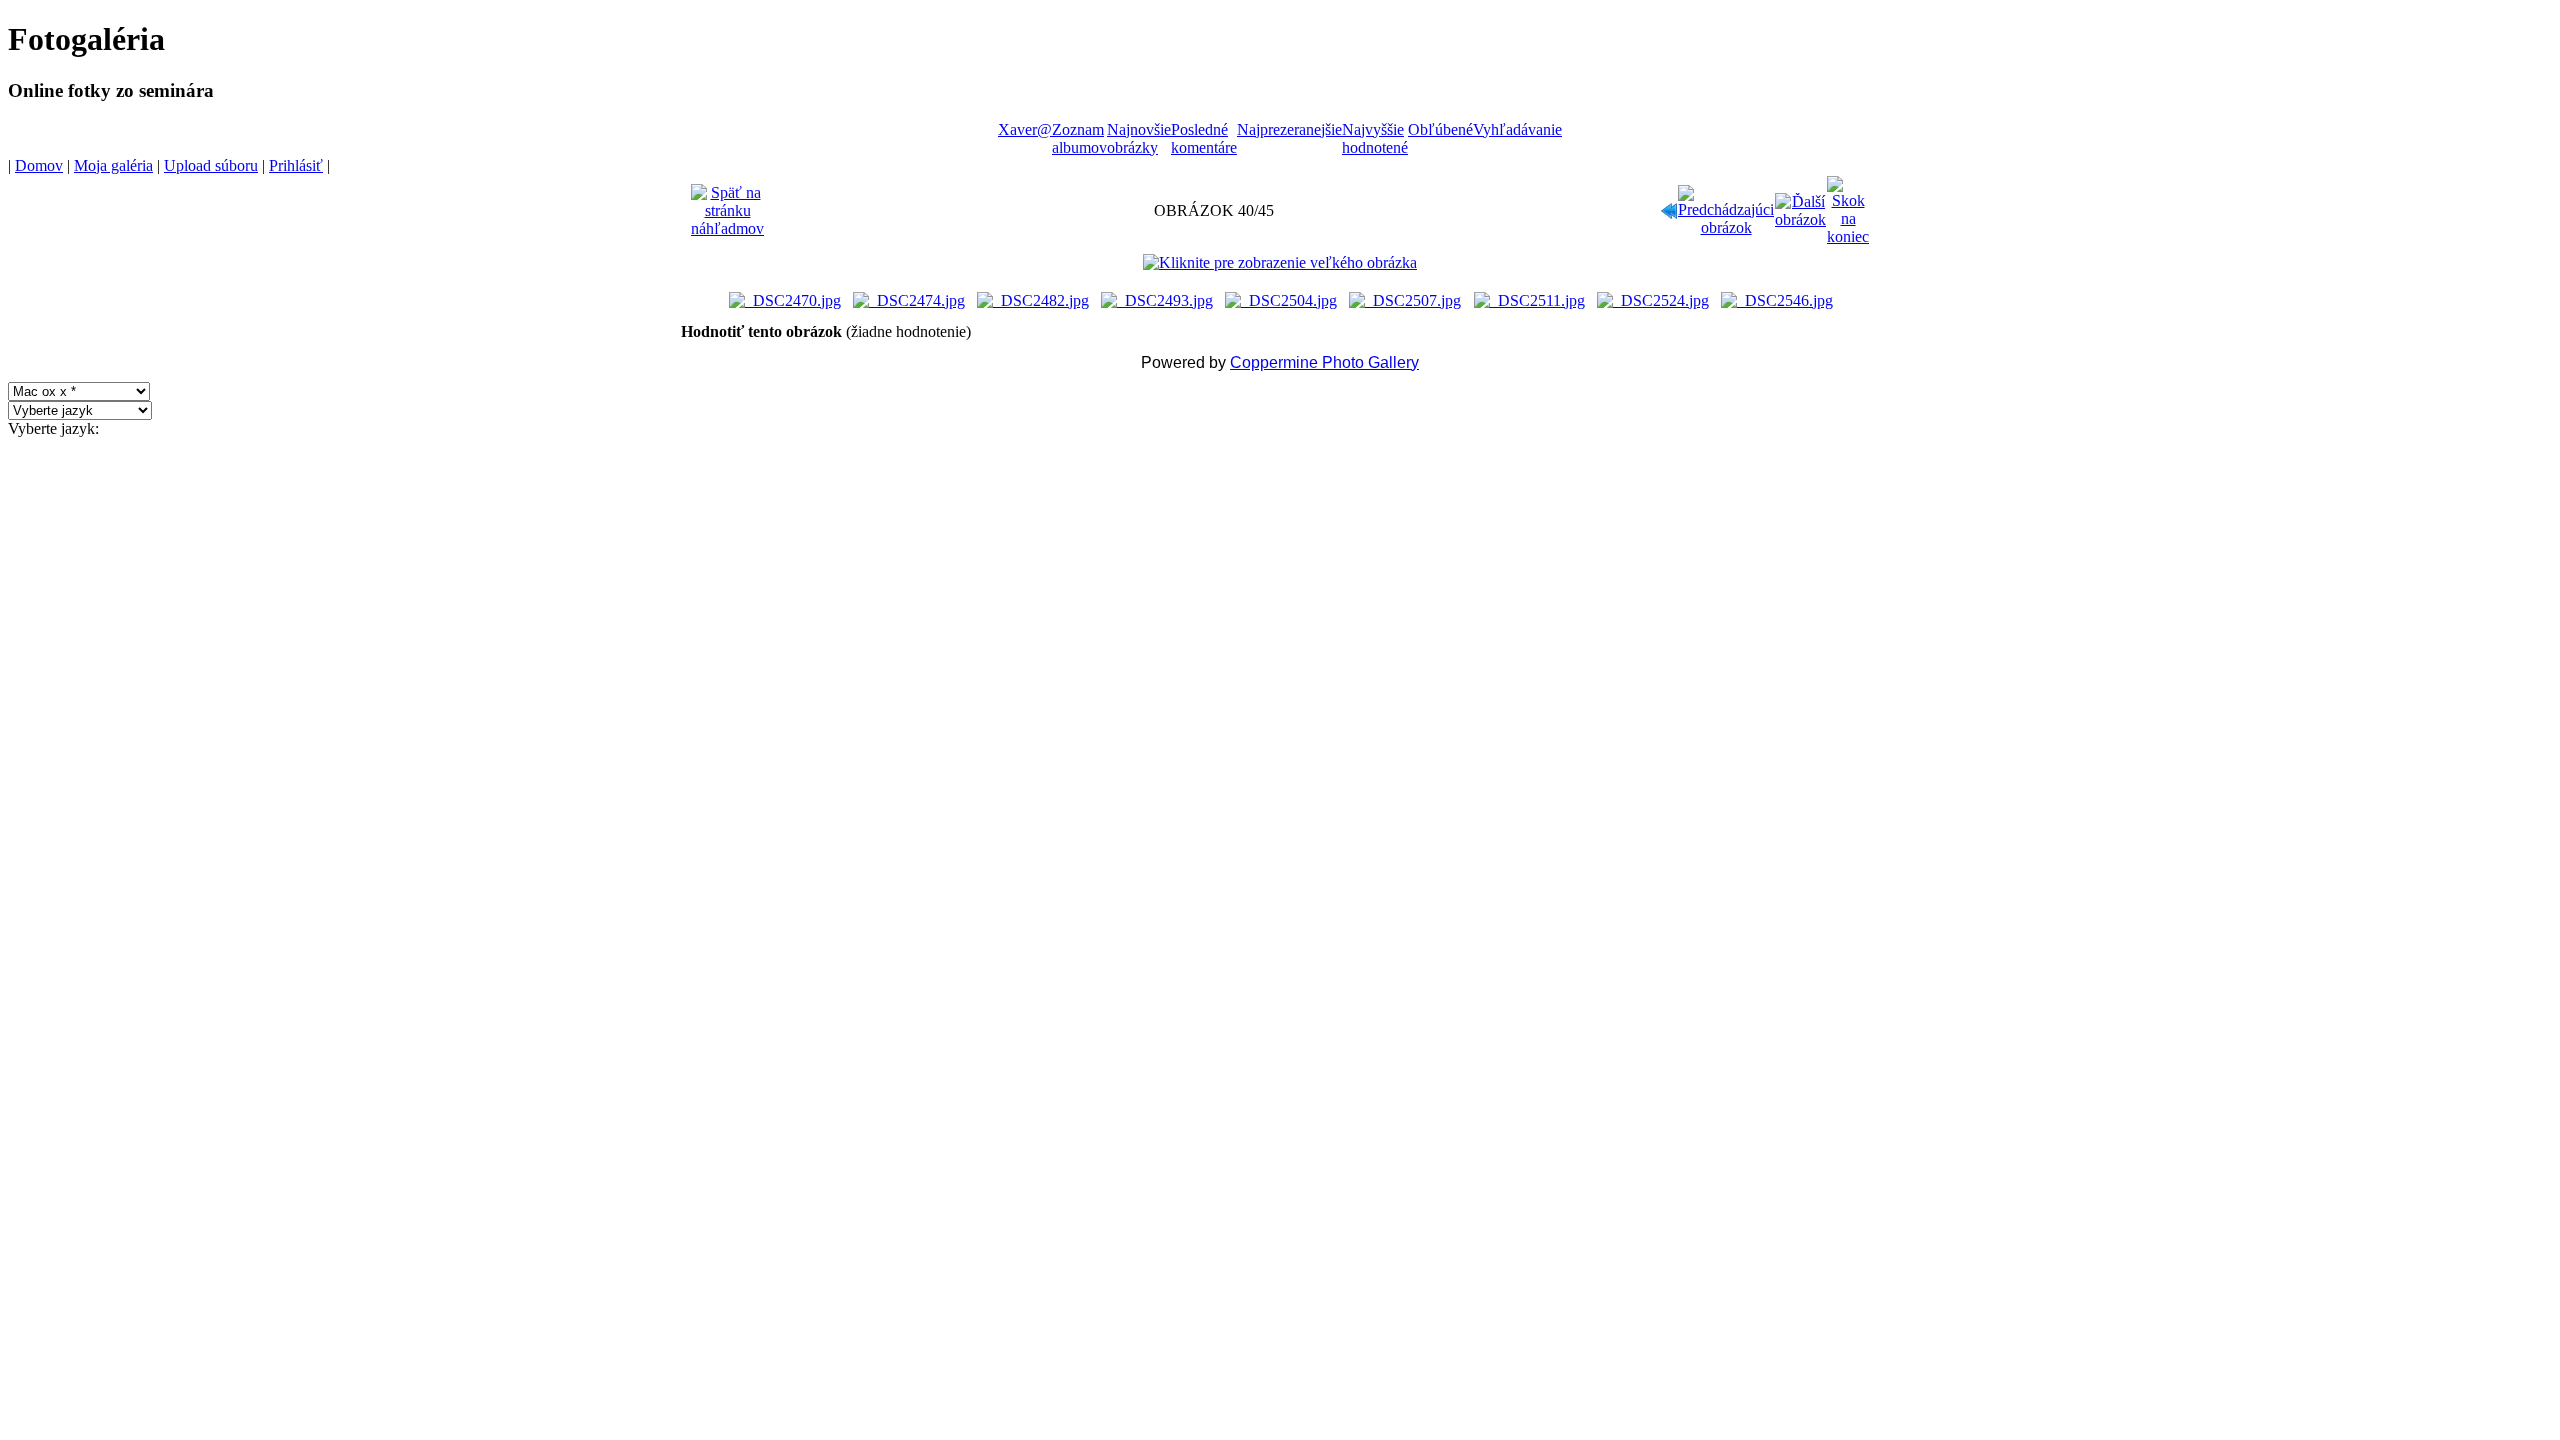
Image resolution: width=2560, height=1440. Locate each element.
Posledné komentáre (1204, 138)
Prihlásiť (296, 165)
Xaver (1017, 129)
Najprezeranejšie (1289, 129)
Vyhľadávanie (1517, 129)
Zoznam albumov (1079, 138)
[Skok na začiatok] (1669, 205)
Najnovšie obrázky (1139, 138)
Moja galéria (113, 165)
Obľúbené (1440, 129)
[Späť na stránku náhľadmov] (727, 205)
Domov (39, 165)
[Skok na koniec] (1848, 205)
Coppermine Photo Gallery (1324, 362)
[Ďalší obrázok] (1800, 205)
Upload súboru (211, 165)
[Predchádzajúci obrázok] (1726, 205)
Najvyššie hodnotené (1375, 138)
